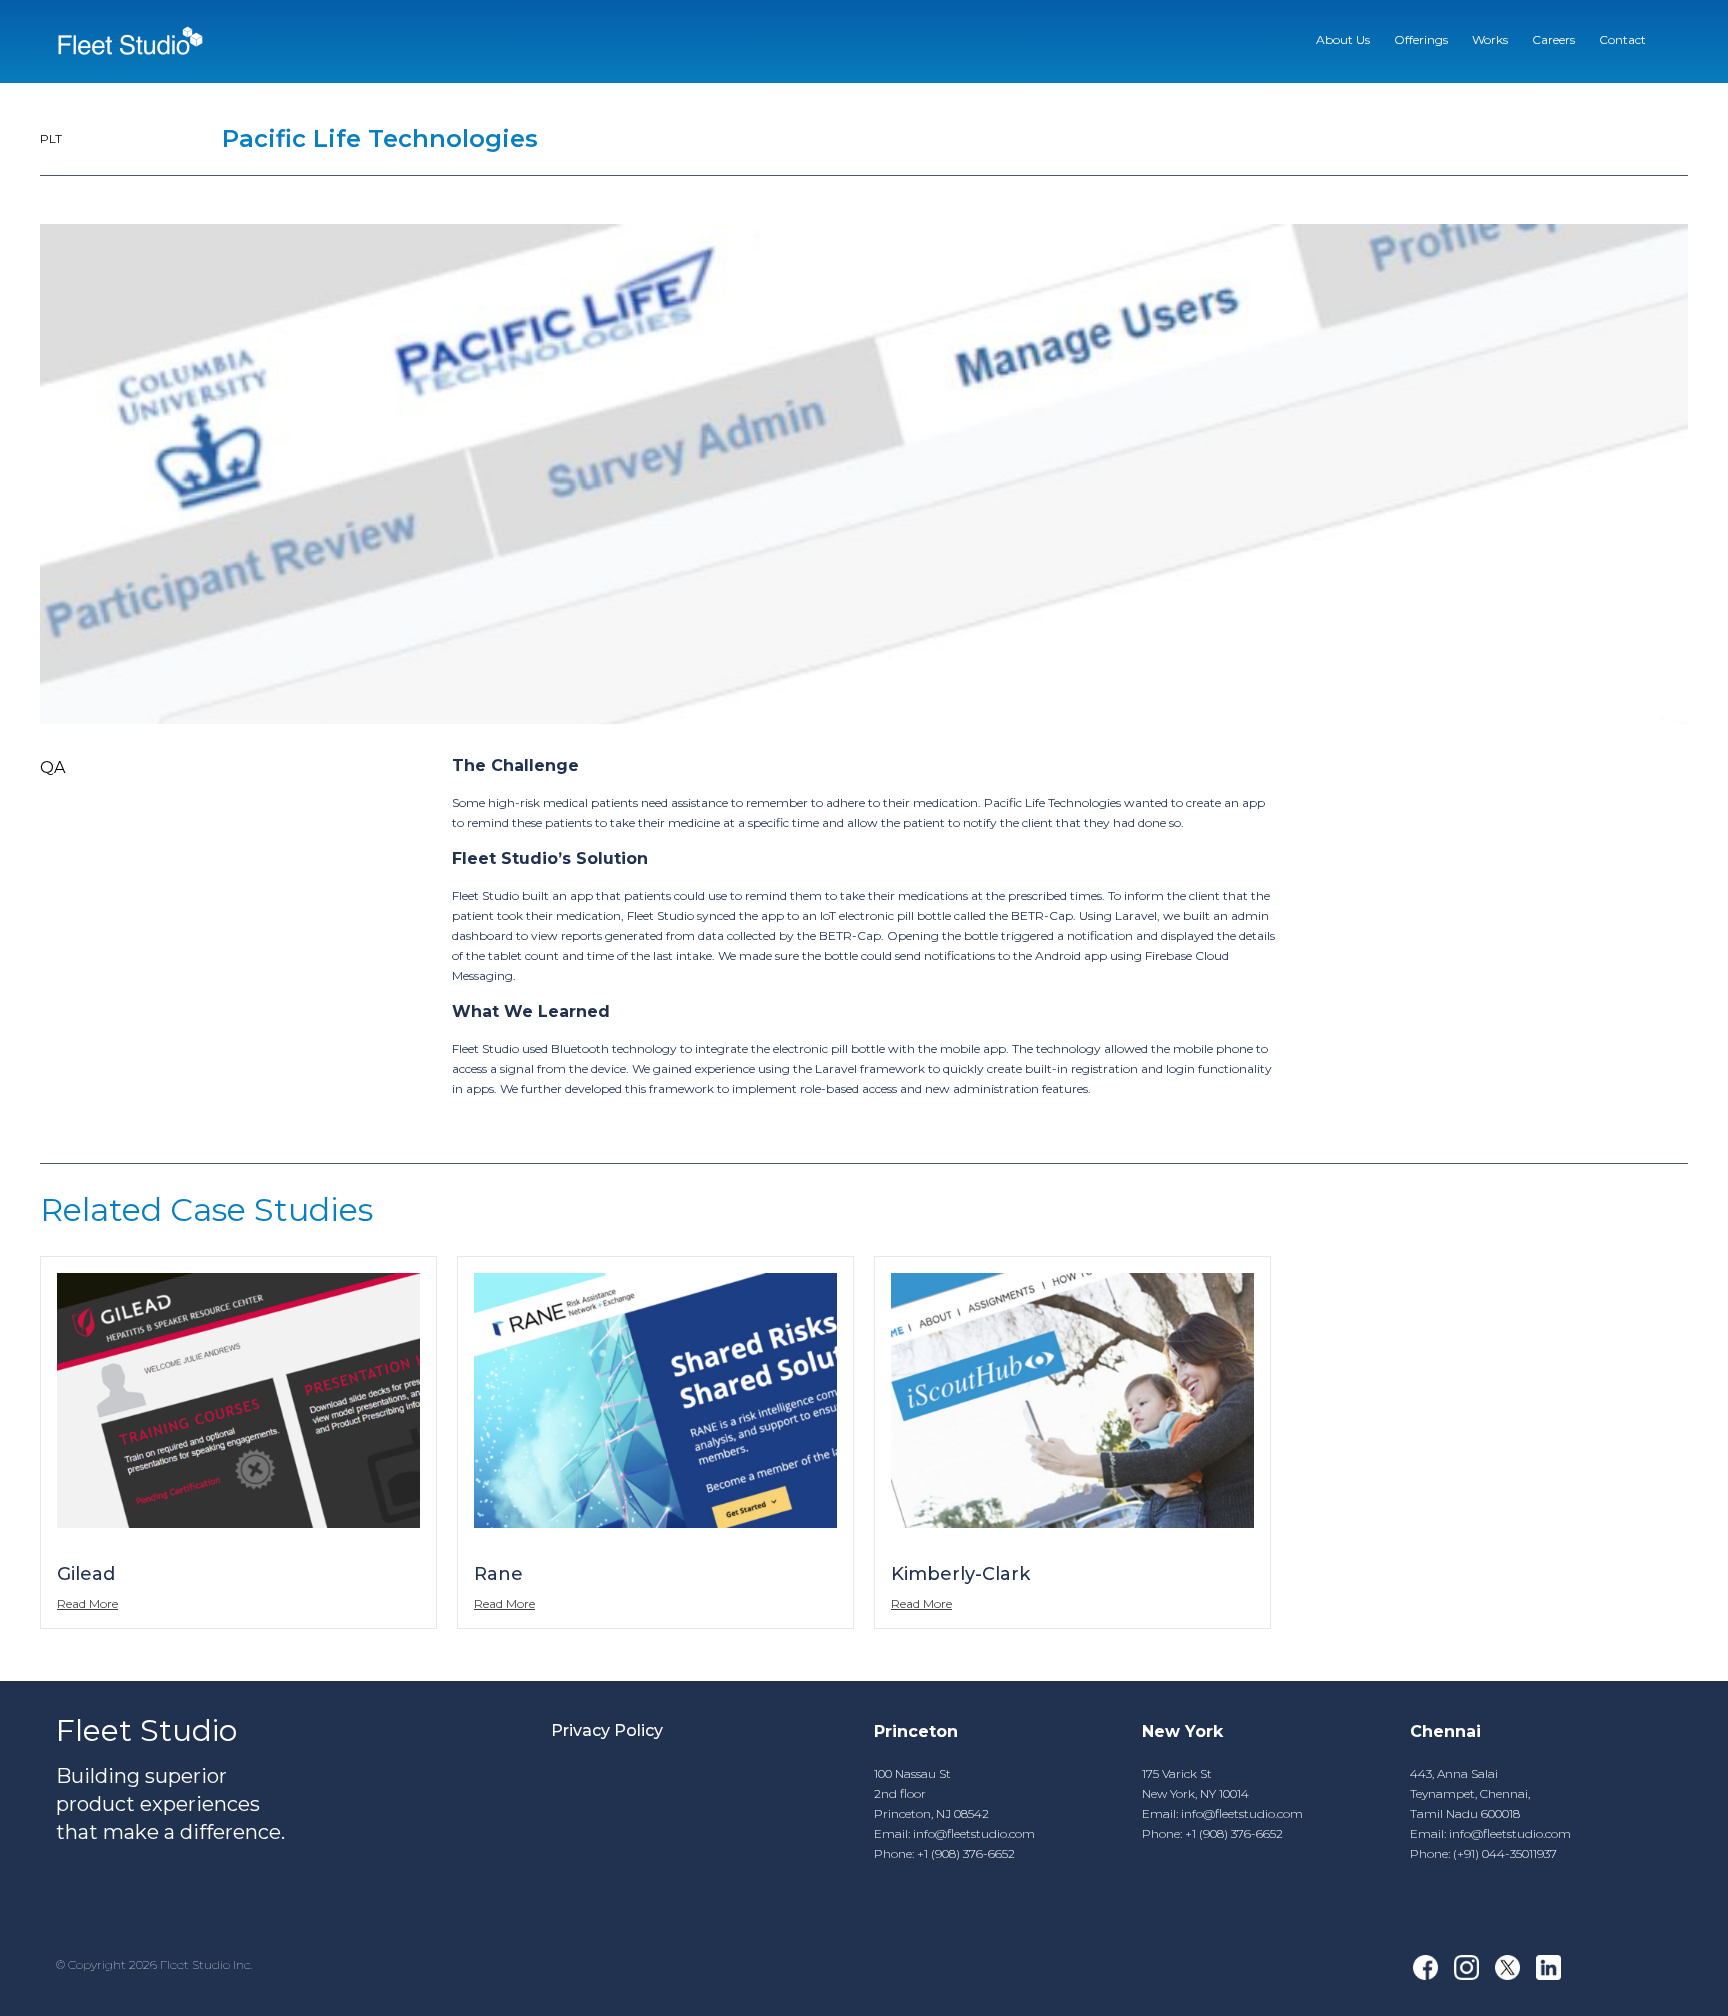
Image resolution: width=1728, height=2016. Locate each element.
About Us (1343, 39)
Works (1490, 39)
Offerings (1421, 39)
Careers (1553, 39)
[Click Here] (130, 41)
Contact (1622, 39)
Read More (87, 1603)
